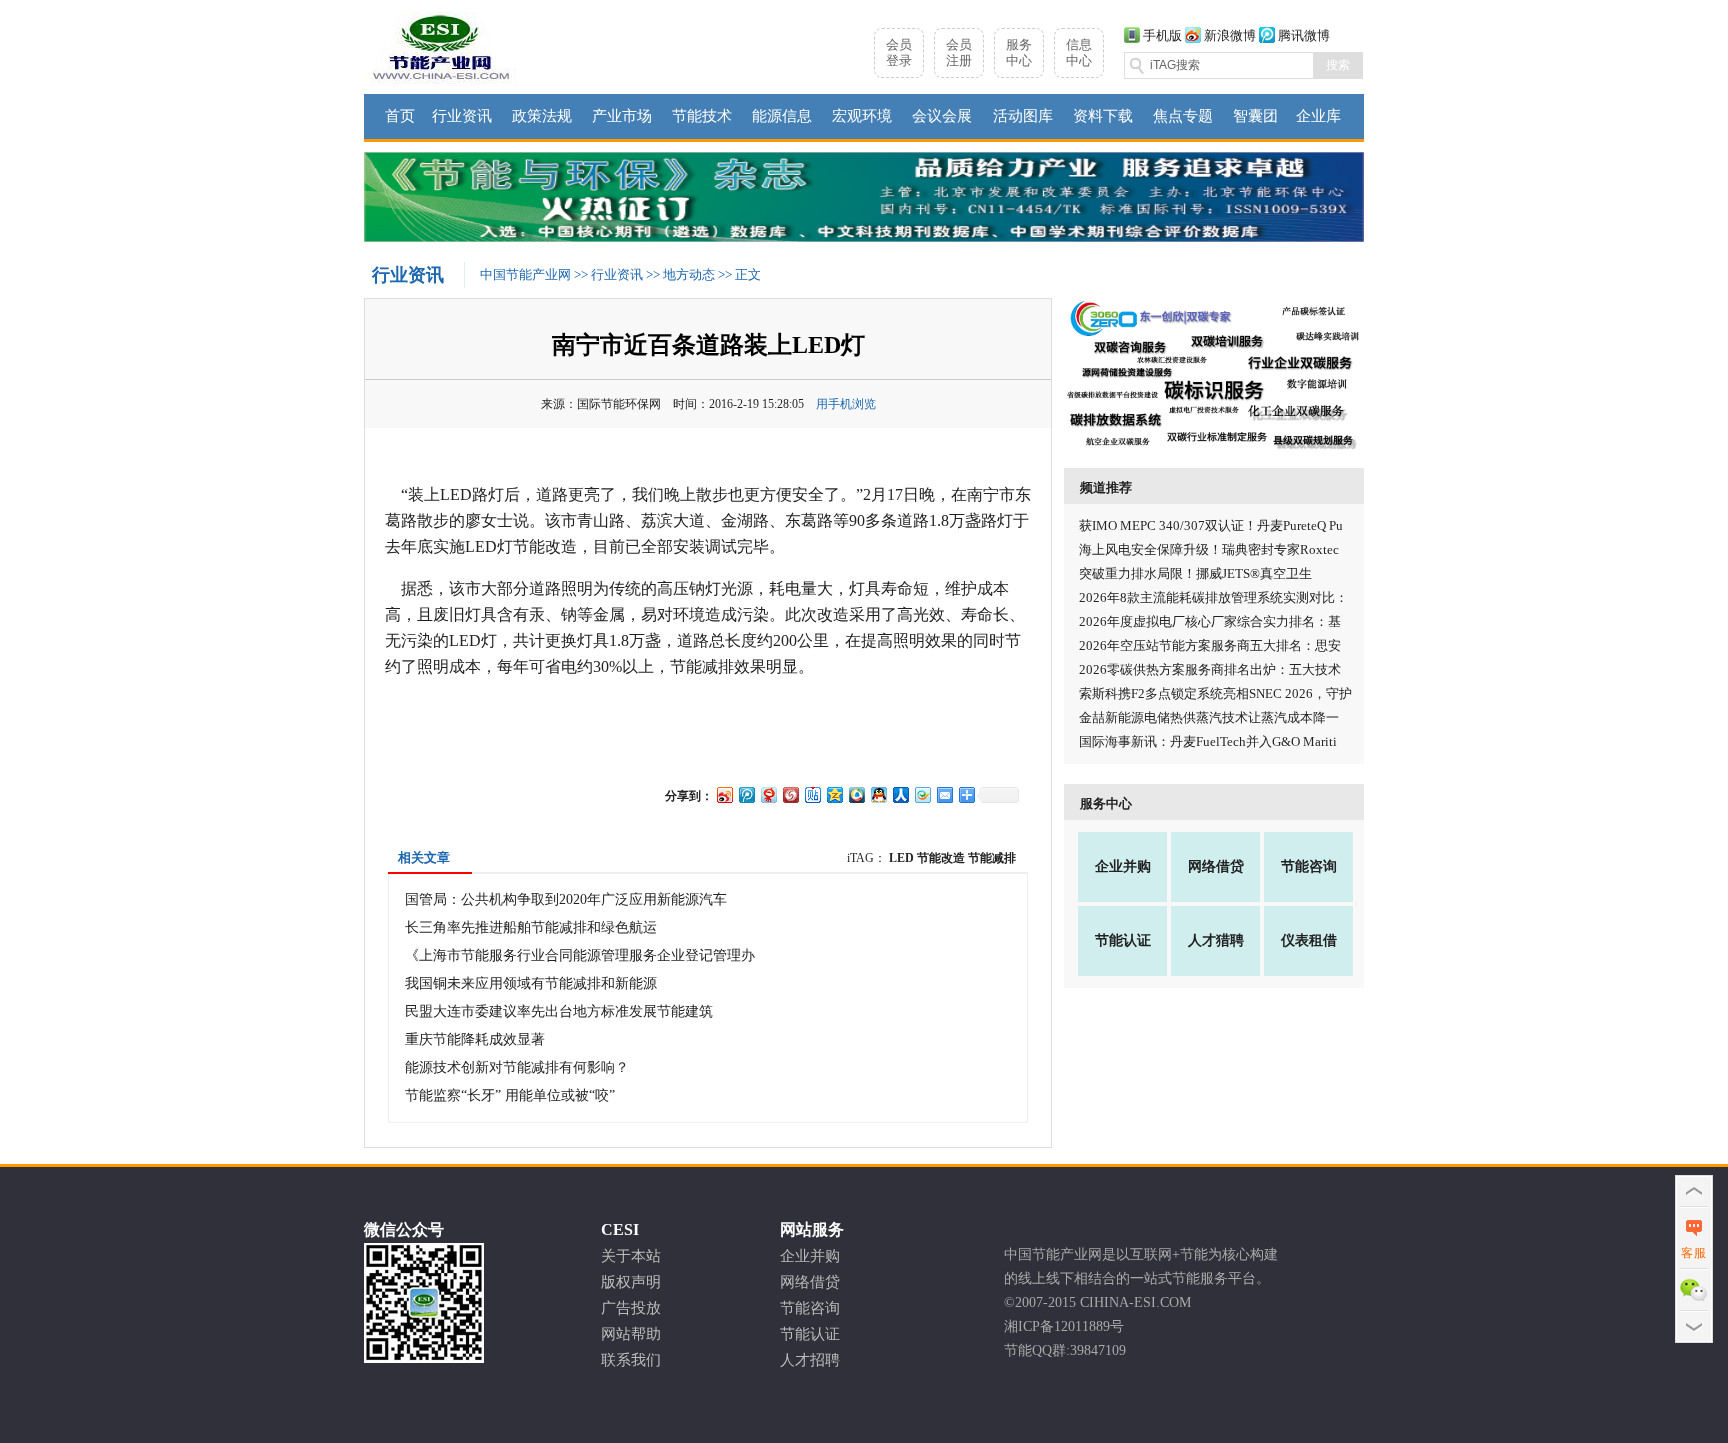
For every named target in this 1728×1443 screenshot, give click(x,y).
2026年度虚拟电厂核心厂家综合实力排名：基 (1210, 621)
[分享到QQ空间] (834, 794)
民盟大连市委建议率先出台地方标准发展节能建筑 (559, 1011)
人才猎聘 (1216, 940)
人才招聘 (810, 1360)
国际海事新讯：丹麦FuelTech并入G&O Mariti (1208, 741)
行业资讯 (462, 116)
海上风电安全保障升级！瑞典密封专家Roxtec (1209, 549)
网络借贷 (1216, 866)
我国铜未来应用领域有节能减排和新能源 (531, 983)
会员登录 (899, 52)
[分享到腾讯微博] (746, 794)
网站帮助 (631, 1334)
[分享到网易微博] (768, 794)
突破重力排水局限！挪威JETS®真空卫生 (1195, 573)
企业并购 (1123, 866)
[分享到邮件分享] (944, 794)
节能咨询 (1309, 866)
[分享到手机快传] (922, 794)
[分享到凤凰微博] (790, 794)
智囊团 (1255, 116)
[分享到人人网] (900, 794)
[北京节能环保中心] (864, 237)
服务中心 (1019, 52)
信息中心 (1079, 52)
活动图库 (1023, 116)
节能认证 (1123, 940)
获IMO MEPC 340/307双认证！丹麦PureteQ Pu (1211, 525)
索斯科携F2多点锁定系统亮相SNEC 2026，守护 (1215, 693)
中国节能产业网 (525, 274)
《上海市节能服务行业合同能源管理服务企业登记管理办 (580, 955)
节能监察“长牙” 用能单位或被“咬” (510, 1095)
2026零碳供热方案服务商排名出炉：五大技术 (1210, 669)
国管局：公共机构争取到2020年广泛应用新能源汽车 (566, 899)
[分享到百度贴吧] (812, 794)
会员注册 (959, 52)
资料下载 (1103, 116)
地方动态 (689, 274)
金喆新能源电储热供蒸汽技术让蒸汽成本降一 (1209, 717)
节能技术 (702, 116)
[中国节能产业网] (441, 81)
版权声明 (631, 1282)
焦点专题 (1183, 116)
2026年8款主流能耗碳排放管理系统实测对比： (1213, 597)
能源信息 (782, 116)
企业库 (1318, 116)
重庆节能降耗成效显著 (475, 1039)
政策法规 (542, 116)
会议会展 (942, 116)
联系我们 (631, 1360)
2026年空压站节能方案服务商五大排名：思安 (1210, 645)
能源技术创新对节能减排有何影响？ (517, 1067)
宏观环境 (862, 116)
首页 (400, 116)
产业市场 (622, 116)
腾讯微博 (1304, 35)
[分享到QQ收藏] (856, 794)
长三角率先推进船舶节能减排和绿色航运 (531, 927)
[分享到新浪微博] (724, 794)
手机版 (1162, 35)
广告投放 (631, 1308)
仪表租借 (1309, 940)
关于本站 (631, 1256)
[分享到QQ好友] (878, 794)
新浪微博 (1230, 35)
